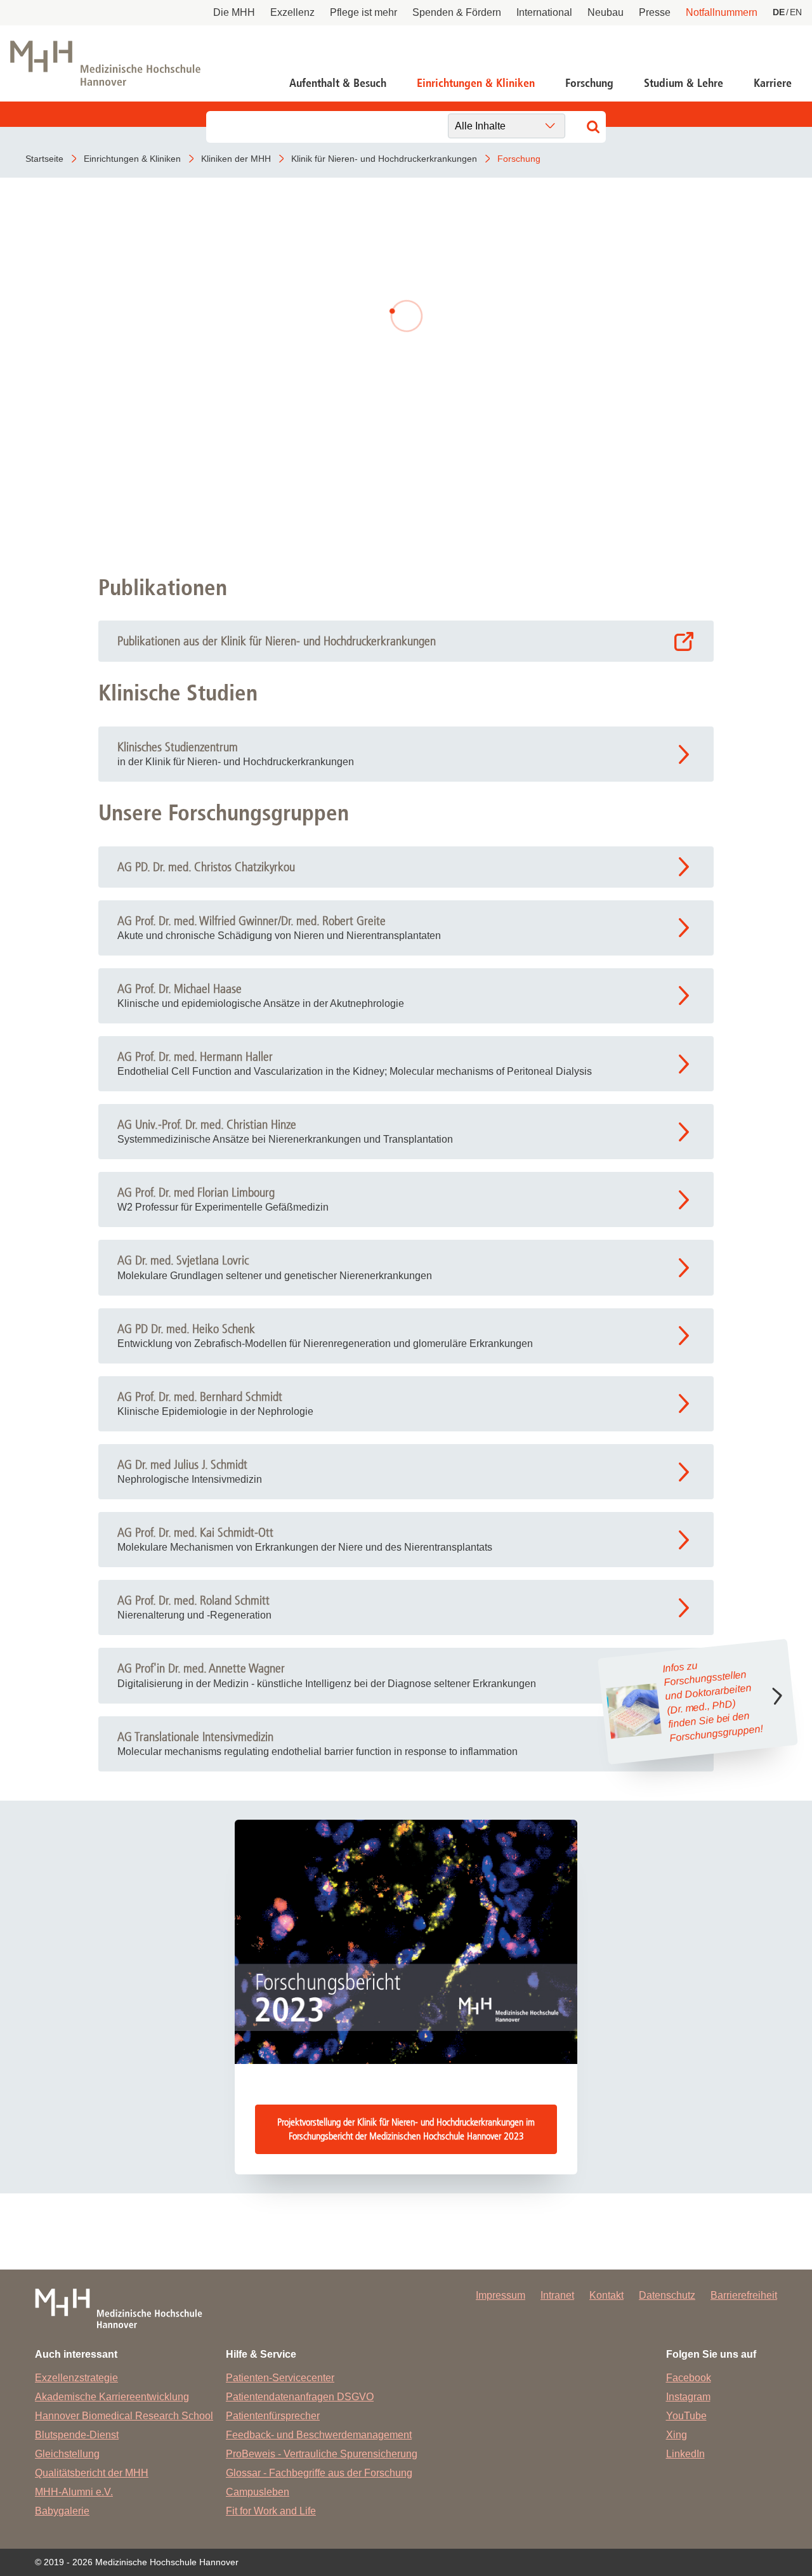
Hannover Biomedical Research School (124, 2416)
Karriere (773, 83)
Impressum (501, 2295)
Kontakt (606, 2295)
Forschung (589, 83)
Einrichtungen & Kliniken (476, 83)
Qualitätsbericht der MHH (92, 2473)
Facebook (689, 2378)
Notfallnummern (722, 12)
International (544, 12)
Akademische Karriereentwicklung (112, 2397)
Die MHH (234, 12)
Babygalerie (62, 2511)
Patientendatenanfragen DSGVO (300, 2397)
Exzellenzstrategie (76, 2378)
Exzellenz (292, 12)
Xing (677, 2435)
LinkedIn (685, 2454)
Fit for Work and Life (271, 2511)
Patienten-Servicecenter (280, 2378)
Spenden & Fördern (457, 12)
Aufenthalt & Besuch (338, 83)
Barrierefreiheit (744, 2295)
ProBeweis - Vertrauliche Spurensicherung (322, 2454)
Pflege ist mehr (363, 12)
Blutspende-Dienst (77, 2435)
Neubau (606, 12)
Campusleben (258, 2492)
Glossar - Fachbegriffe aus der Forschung (319, 2473)
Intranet (557, 2295)
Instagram (688, 2397)
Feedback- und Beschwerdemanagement (319, 2435)
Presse (655, 12)
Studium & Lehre (684, 83)
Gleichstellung (67, 2454)
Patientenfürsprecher (273, 2416)
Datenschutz (667, 2295)
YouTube (686, 2416)
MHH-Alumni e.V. (74, 2492)
